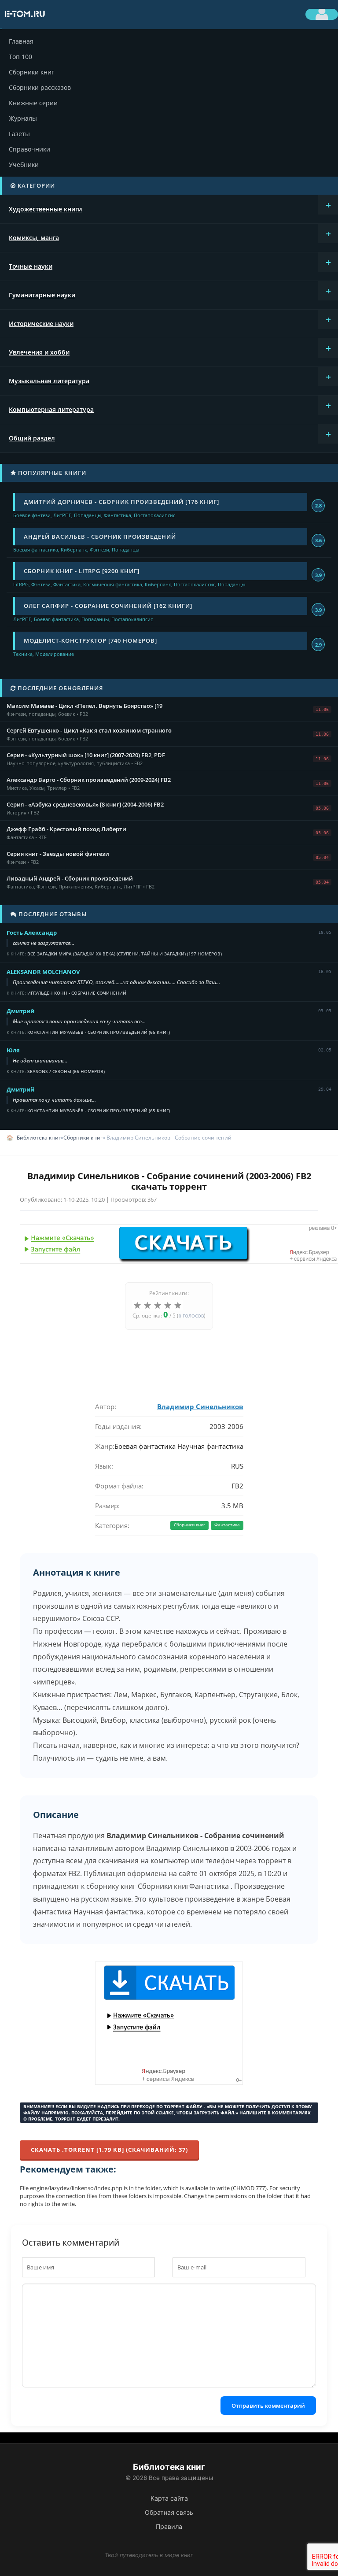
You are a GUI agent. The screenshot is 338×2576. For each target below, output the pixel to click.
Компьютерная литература (51, 409)
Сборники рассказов (40, 87)
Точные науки (31, 266)
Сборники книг (31, 72)
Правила (169, 2526)
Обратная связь (169, 2512)
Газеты (19, 134)
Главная (21, 41)
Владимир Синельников (200, 1406)
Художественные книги (45, 209)
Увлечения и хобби (39, 352)
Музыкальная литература (49, 381)
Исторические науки (41, 324)
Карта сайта (169, 2498)
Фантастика (227, 1525)
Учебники (24, 165)
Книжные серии (33, 103)
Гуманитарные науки (42, 295)
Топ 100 (20, 57)
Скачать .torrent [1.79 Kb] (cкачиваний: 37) (109, 2150)
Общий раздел (32, 438)
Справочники (29, 149)
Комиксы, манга (34, 238)
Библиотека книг (39, 1138)
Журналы (23, 118)
